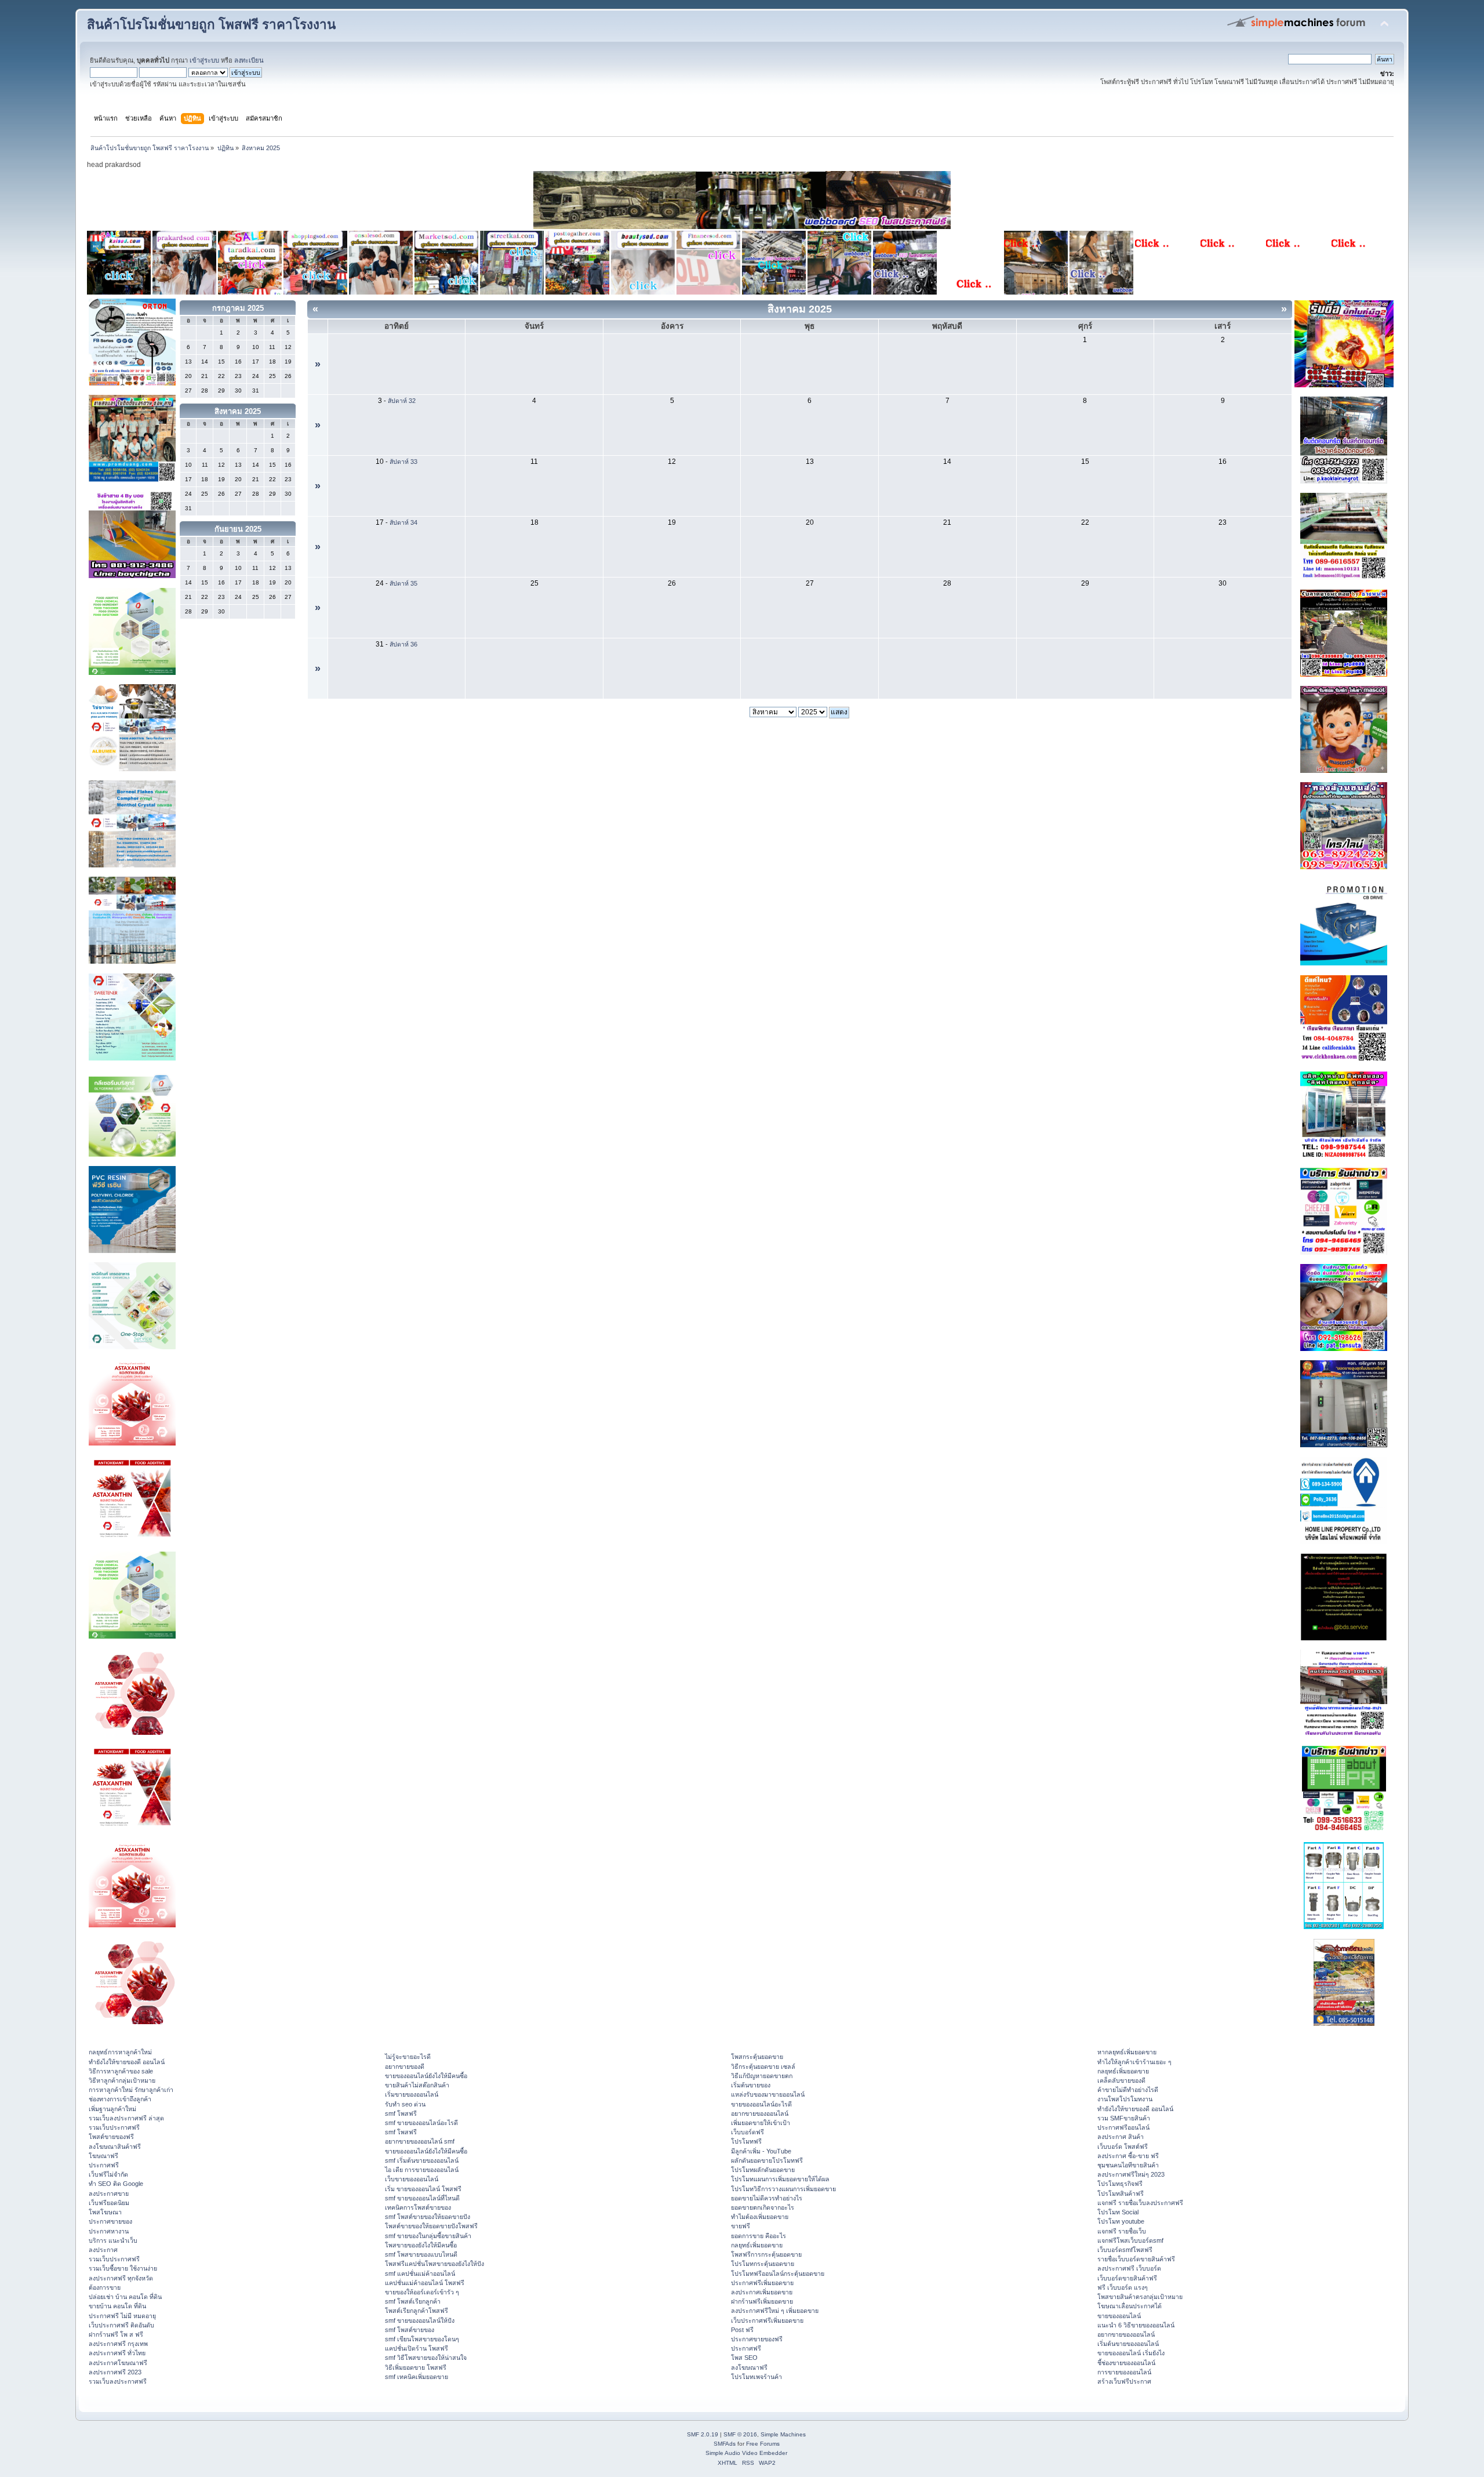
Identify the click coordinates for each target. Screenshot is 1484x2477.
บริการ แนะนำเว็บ (113, 2240)
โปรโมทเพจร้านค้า (756, 2377)
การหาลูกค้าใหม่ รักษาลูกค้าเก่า (131, 2090)
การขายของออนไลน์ (1124, 2372)
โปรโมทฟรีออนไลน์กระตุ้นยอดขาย (778, 2273)
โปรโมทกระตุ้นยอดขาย (763, 2264)
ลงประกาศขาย (109, 2193)
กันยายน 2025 (238, 529)
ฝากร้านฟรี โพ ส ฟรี (116, 2334)
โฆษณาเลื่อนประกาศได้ (1130, 2306)
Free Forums (763, 2444)
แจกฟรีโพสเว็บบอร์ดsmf (1130, 2240)
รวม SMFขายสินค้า (1124, 2118)
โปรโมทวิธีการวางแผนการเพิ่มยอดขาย (783, 2189)
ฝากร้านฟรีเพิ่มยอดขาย (762, 2301)
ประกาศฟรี (104, 2165)
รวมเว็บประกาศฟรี (114, 2127)
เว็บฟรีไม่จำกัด (108, 2174)
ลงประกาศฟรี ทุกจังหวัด (121, 2278)
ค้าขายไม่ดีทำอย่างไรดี (1128, 2090)
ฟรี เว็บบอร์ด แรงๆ (1123, 2287)
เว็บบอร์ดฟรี (748, 2132)
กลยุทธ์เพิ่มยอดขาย (757, 2245)
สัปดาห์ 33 (403, 462)
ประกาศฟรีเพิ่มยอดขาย (762, 2283)
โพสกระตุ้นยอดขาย (757, 2057)
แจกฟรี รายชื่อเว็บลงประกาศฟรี (1140, 2203)
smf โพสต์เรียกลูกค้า (413, 2301)
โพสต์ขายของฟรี (111, 2137)
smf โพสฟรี (401, 2113)
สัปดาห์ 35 (403, 583)
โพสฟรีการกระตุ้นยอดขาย (766, 2254)
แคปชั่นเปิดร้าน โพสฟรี (417, 2348)
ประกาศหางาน (109, 2231)
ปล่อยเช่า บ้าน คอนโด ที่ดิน (125, 2297)
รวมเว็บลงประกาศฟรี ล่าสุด (126, 2118)
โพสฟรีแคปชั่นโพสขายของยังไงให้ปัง (434, 2264)
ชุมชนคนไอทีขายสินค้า (1128, 2165)
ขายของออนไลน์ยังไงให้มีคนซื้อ (426, 2076)
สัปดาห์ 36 (403, 644)
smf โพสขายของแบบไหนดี (421, 2254)
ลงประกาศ (103, 2250)
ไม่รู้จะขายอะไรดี (408, 2057)
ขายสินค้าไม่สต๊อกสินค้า (417, 2085)
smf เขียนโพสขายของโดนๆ (422, 2339)
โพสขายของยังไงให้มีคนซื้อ (421, 2245)
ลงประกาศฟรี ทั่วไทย (117, 2353)
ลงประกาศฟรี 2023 (115, 2372)
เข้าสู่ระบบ (204, 60)
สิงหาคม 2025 (238, 411)
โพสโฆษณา (105, 2212)
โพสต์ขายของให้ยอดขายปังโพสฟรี (431, 2226)
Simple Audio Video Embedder (746, 2453)
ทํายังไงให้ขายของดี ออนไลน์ (127, 2062)
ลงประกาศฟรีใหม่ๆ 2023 (1131, 2174)
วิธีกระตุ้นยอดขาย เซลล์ (763, 2066)
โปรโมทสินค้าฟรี (1121, 2193)
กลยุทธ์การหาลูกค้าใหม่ (120, 2052)
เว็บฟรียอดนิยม (109, 2203)
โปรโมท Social (1118, 2212)
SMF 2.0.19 (703, 2434)
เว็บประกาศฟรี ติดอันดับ (121, 2325)
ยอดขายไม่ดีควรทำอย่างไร (767, 2198)
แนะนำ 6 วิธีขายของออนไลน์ (1136, 2325)
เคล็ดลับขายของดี (1121, 2080)
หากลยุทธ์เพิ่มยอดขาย (1127, 2052)
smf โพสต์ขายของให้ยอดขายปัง (428, 2217)
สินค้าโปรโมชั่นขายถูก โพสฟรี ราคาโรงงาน (211, 25)
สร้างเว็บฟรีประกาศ (1124, 2381)
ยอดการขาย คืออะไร (759, 2236)
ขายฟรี (741, 2226)
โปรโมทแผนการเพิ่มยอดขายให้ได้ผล (780, 2179)
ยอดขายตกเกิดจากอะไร (763, 2207)
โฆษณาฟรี (103, 2156)
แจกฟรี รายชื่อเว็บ (1122, 2231)
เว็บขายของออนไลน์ (412, 2179)
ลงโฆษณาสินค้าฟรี (115, 2147)
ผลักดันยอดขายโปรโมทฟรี (767, 2160)
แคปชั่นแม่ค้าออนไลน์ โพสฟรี (425, 2283)
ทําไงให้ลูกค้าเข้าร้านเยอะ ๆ (1134, 2062)
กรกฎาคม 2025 (238, 308)
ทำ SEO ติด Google (116, 2184)
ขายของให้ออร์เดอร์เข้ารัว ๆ (422, 2292)
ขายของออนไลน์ (1119, 2316)
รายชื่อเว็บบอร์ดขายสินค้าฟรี (1136, 2259)
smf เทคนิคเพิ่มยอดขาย (417, 2377)
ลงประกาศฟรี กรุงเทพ (118, 2344)
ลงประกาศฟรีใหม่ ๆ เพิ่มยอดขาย (775, 2311)
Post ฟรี (742, 2330)
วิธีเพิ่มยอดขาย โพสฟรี (416, 2367)
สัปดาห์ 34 (403, 522)
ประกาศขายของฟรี (757, 2339)
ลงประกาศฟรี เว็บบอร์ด (1129, 2268)
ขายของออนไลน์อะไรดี (761, 2104)
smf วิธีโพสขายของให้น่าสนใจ (426, 2358)
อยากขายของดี (405, 2066)
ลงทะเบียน (249, 60)
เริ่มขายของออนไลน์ (412, 2094)
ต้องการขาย (105, 2287)
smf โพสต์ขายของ (410, 2330)
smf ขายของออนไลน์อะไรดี (421, 2123)
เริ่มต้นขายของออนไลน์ (1128, 2344)
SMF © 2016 (740, 2434)
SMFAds (725, 2444)
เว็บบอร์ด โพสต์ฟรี (1123, 2147)
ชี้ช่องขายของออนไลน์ (1126, 2363)
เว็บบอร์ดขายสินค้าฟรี (1127, 2278)
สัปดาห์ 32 (402, 401)
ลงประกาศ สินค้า (1121, 2137)
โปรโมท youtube (1121, 2221)
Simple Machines (783, 2434)
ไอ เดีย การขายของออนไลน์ (422, 2170)
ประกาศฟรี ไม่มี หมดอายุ (122, 2316)
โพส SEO (744, 2358)
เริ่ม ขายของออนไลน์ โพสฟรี (423, 2189)
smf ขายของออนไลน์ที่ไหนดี (422, 2198)
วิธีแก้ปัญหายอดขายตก (762, 2076)
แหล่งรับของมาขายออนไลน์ (768, 2094)
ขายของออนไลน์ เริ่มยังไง (1131, 2353)
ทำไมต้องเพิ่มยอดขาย (760, 2217)
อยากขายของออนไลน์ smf (420, 2141)
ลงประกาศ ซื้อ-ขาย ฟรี (1128, 2156)
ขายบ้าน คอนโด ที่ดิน (117, 2306)
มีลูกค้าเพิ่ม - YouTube (761, 2151)
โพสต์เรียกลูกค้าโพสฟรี (417, 2311)
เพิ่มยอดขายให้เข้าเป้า (761, 2123)
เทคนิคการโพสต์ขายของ (418, 2207)
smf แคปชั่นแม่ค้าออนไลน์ (420, 2273)
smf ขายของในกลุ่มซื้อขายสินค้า (428, 2236)
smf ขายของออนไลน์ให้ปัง (420, 2320)
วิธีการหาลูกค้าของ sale (121, 2071)
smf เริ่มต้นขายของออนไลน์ (422, 2160)
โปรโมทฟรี (746, 2141)
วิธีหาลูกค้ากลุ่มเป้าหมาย (122, 2080)
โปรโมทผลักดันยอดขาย (763, 2170)
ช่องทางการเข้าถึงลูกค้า (120, 2099)
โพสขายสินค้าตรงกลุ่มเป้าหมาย (1140, 2297)
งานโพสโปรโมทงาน (1125, 2099)
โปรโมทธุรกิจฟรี (1120, 2184)
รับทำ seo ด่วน (405, 2104)
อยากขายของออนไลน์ (760, 2113)
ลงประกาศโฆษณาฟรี (118, 2363)
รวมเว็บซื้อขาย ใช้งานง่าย (123, 2268)
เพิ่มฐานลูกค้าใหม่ (112, 2109)
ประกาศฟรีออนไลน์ (1123, 2127)
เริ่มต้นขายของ (751, 2085)
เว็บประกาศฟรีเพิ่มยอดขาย (767, 2320)
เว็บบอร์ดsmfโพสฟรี (1125, 2250)
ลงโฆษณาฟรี (749, 2367)
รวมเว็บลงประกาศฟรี (118, 2381)
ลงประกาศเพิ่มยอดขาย (762, 2292)
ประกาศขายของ (110, 2221)
